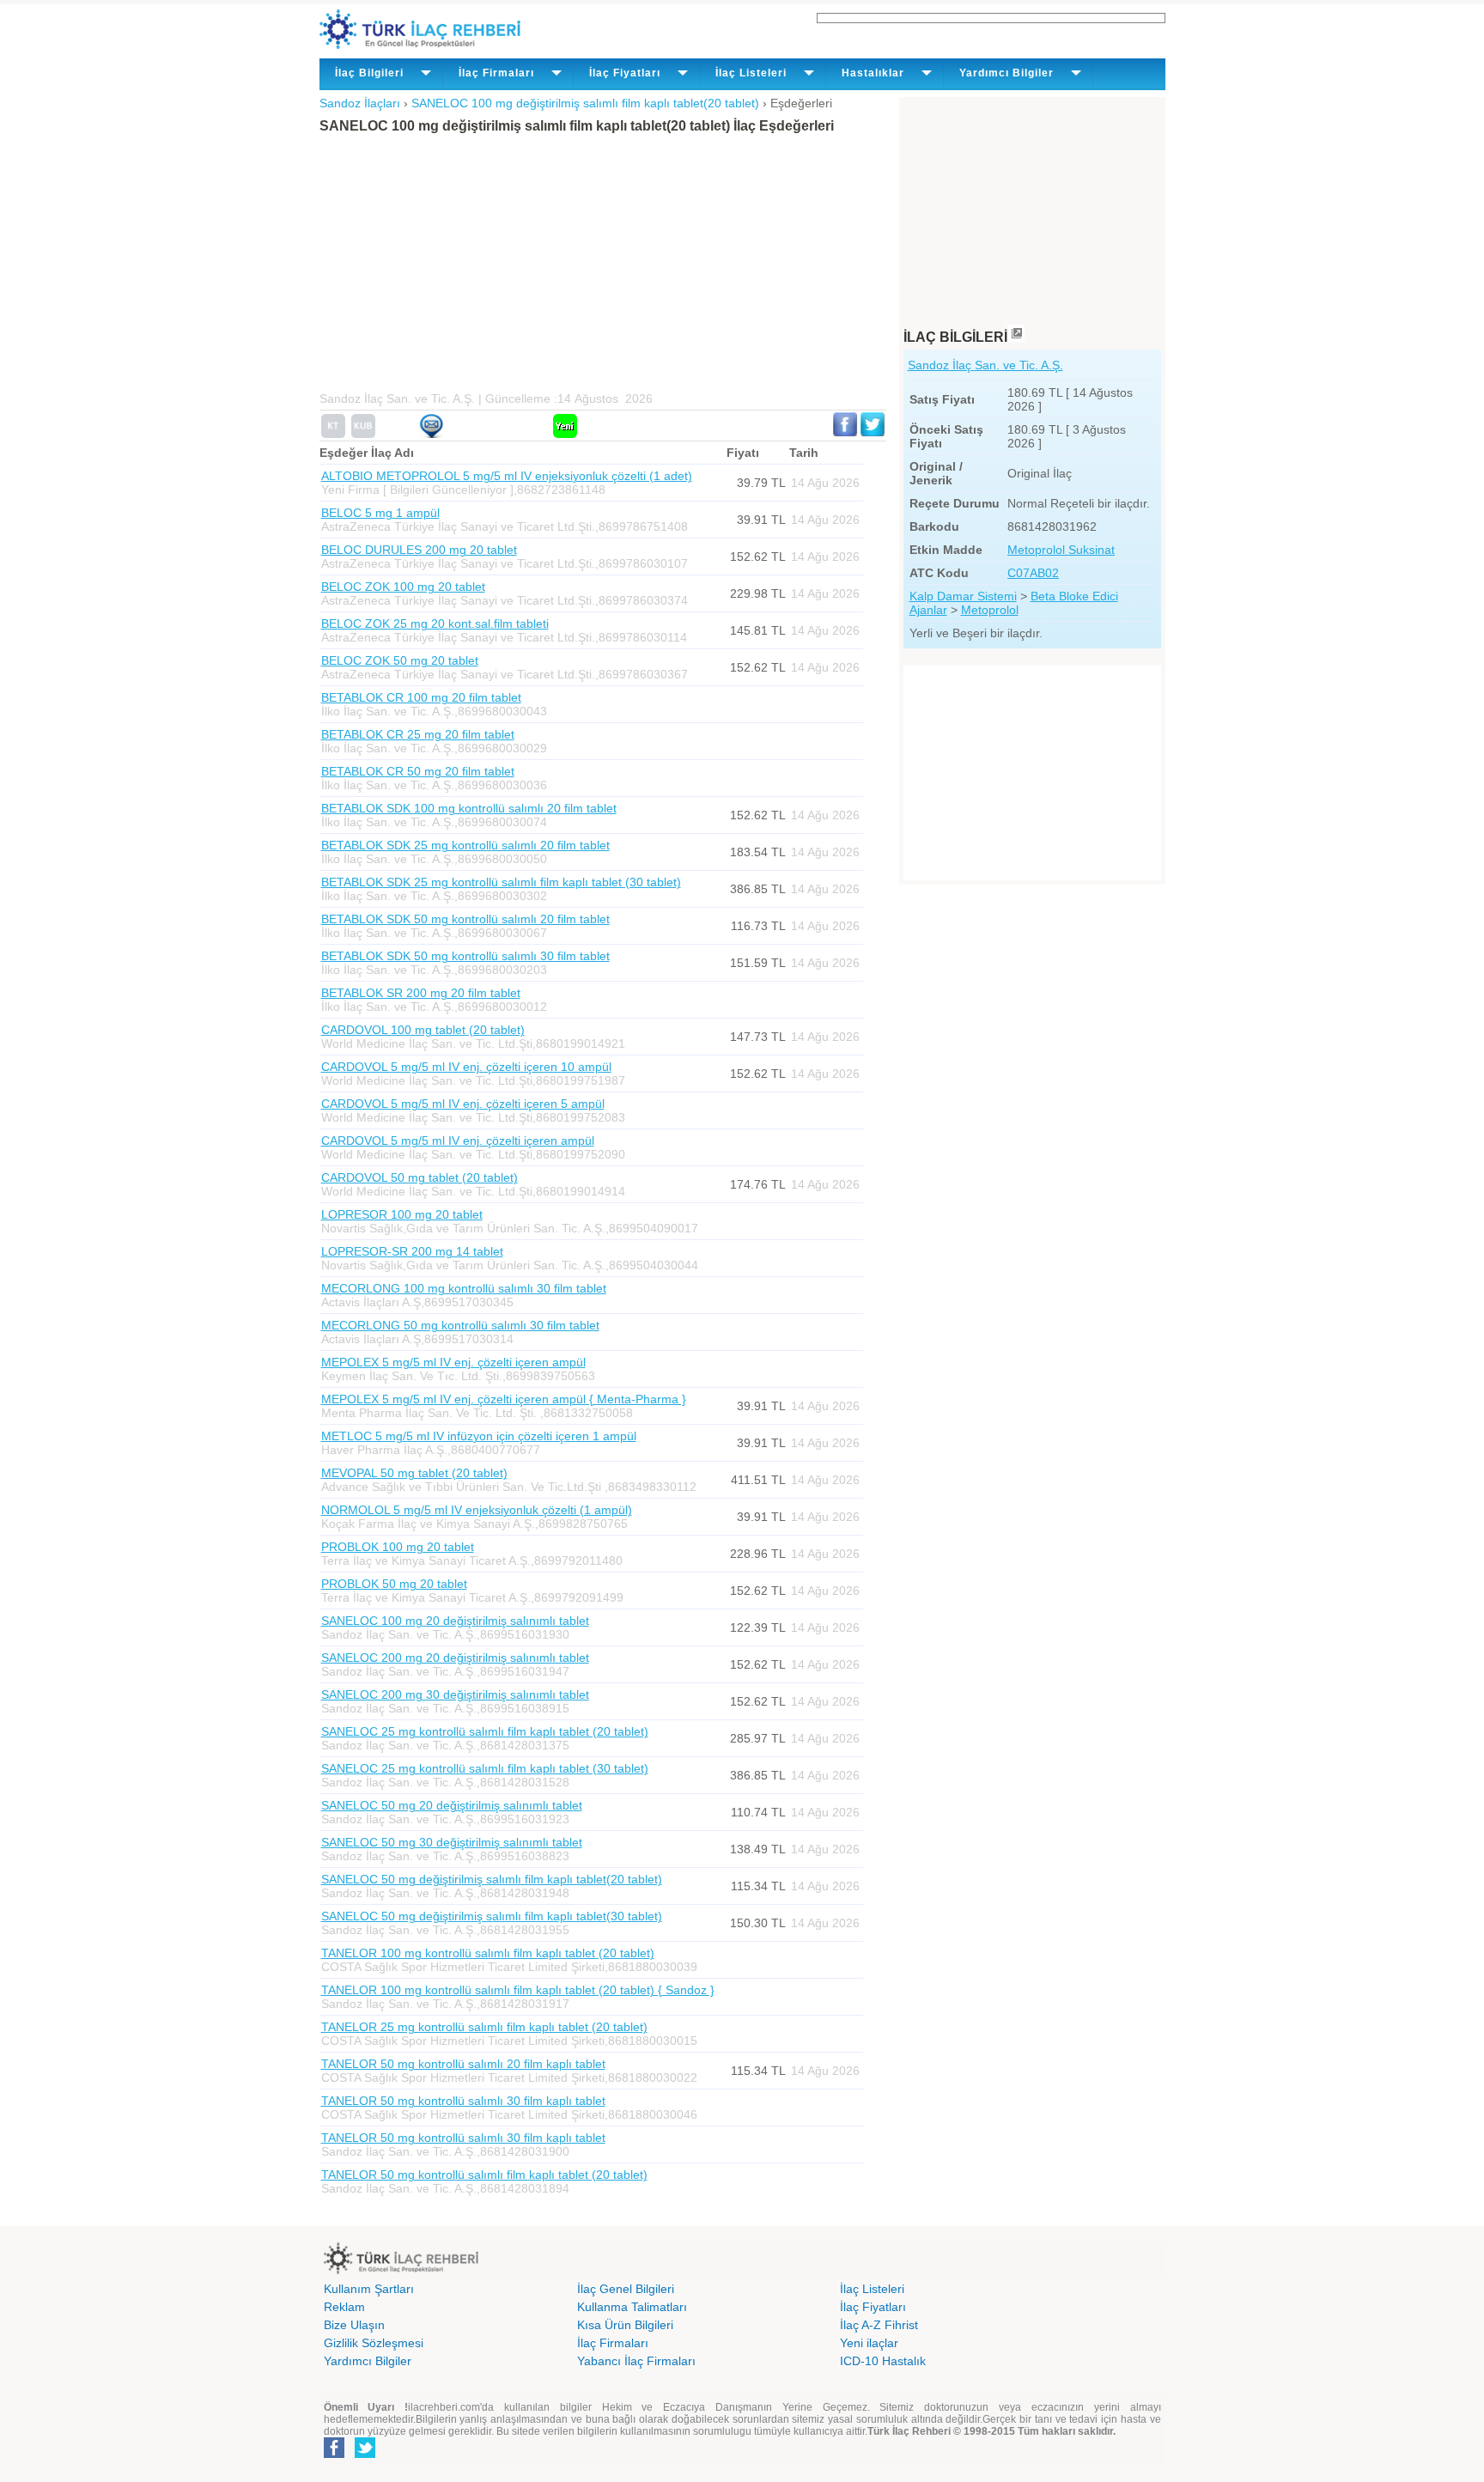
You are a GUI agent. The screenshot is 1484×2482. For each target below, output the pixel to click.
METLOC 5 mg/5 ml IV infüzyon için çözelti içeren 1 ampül (479, 1436)
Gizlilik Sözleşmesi (374, 2343)
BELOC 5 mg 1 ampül (380, 513)
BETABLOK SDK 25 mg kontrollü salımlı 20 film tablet (465, 845)
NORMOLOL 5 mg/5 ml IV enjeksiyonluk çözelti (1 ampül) (477, 1510)
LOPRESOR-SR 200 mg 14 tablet (412, 1251)
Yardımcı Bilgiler (368, 2361)
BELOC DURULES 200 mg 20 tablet (419, 550)
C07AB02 (1033, 573)
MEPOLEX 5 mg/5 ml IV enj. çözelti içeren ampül (453, 1362)
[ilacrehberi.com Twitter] (365, 2455)
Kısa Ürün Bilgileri (625, 2325)
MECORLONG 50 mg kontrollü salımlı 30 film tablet (460, 1325)
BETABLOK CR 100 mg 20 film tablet (421, 697)
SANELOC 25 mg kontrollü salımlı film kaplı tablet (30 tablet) (485, 1768)
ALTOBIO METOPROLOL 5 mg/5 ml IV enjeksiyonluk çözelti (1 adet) (507, 476)
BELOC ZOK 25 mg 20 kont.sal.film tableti (435, 624)
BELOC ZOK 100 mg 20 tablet (403, 587)
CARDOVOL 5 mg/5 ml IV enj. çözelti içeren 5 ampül (463, 1104)
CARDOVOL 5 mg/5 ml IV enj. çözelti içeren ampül (458, 1141)
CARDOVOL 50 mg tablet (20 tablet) (420, 1177)
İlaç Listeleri (872, 2289)
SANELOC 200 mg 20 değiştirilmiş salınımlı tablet (455, 1658)
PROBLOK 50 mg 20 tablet (394, 1584)
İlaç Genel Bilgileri (626, 2289)
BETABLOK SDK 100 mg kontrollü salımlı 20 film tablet (469, 808)
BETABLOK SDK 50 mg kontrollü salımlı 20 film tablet (465, 919)
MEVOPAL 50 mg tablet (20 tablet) (414, 1473)
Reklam (344, 2307)
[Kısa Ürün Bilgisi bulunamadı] (363, 434)
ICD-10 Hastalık (883, 2361)
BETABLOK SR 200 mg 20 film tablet (421, 993)
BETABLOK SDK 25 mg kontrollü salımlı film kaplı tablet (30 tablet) (501, 882)
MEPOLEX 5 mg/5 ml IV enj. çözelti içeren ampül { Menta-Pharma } (504, 1399)
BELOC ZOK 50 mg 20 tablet (400, 660)
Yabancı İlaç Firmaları (636, 2361)
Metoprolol (990, 610)
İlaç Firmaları (613, 2343)
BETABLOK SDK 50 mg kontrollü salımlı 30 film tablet (465, 956)
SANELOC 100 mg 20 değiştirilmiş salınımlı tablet (455, 1621)
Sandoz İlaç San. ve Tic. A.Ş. (985, 365)
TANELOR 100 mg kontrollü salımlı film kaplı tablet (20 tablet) (488, 1953)
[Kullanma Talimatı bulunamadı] (333, 434)
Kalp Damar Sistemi (963, 596)
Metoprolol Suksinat (1061, 550)
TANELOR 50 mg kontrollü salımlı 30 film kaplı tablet (463, 2101)
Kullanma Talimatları (632, 2307)
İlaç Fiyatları (873, 2307)
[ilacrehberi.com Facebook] (334, 2455)
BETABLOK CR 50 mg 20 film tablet (418, 771)
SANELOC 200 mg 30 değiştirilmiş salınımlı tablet (455, 1694)
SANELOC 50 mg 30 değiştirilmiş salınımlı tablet (452, 1842)
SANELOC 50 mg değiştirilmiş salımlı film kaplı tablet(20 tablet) (492, 1879)
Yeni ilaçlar (869, 2343)
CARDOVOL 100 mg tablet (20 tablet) (423, 1030)
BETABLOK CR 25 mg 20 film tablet (418, 734)
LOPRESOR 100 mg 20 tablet (402, 1214)
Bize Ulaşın (354, 2325)
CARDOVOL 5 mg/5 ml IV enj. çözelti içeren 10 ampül (466, 1067)
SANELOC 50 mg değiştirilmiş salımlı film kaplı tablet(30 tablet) (492, 1916)
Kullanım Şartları (369, 2289)
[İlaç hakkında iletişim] (431, 434)
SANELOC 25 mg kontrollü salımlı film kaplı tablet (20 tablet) (485, 1731)
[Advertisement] (594, 263)
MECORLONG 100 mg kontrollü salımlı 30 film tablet (464, 1288)
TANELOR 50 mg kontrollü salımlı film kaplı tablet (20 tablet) (484, 2175)
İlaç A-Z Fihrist (879, 2325)
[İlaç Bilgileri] (1016, 337)
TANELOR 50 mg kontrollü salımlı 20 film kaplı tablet (463, 2064)
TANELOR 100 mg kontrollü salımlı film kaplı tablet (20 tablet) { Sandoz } (518, 1990)
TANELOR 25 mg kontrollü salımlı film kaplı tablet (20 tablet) (484, 2027)
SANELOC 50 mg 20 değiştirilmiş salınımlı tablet (452, 1805)
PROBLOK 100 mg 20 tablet (398, 1547)
